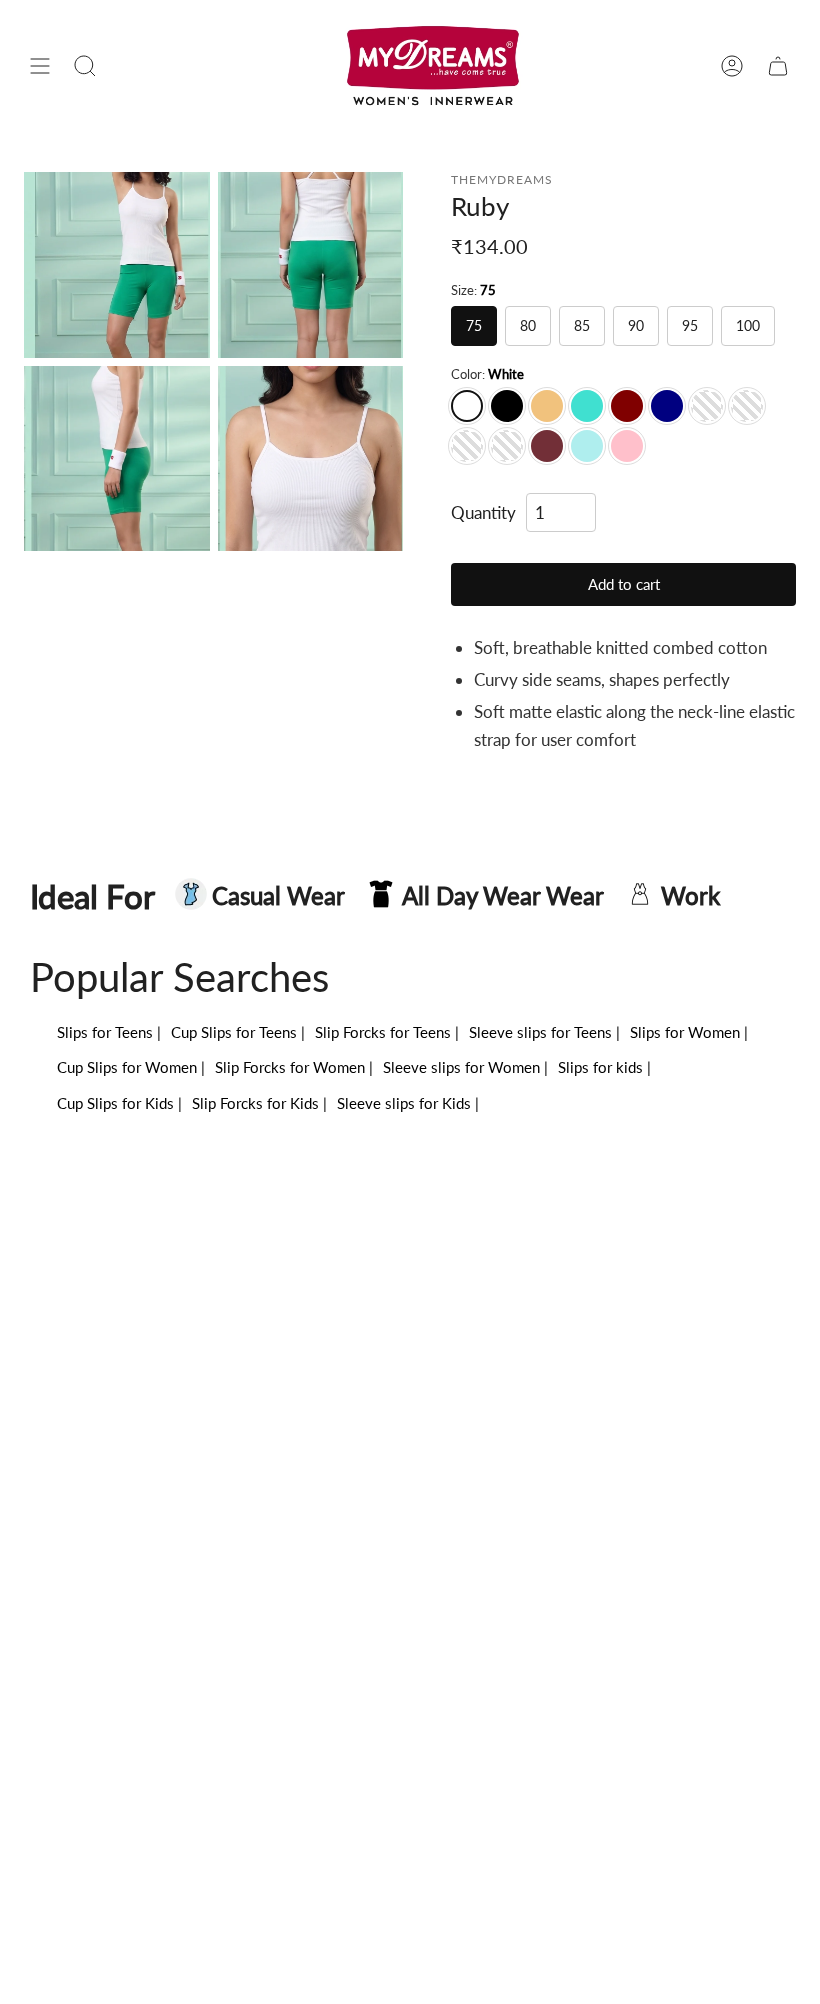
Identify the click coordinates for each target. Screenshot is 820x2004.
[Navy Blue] (667, 406)
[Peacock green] (747, 406)
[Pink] (627, 446)
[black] (507, 406)
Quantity (483, 512)
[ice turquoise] (587, 446)
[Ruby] (117, 265)
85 (582, 325)
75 (474, 325)
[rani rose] (467, 446)
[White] (467, 406)
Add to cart (624, 584)
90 (636, 325)
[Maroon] (627, 406)
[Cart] (778, 66)
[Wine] (547, 446)
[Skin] (547, 406)
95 (690, 325)
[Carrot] (507, 446)
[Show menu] (40, 66)
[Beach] (707, 406)
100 (748, 325)
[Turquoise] (587, 406)
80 (528, 325)
